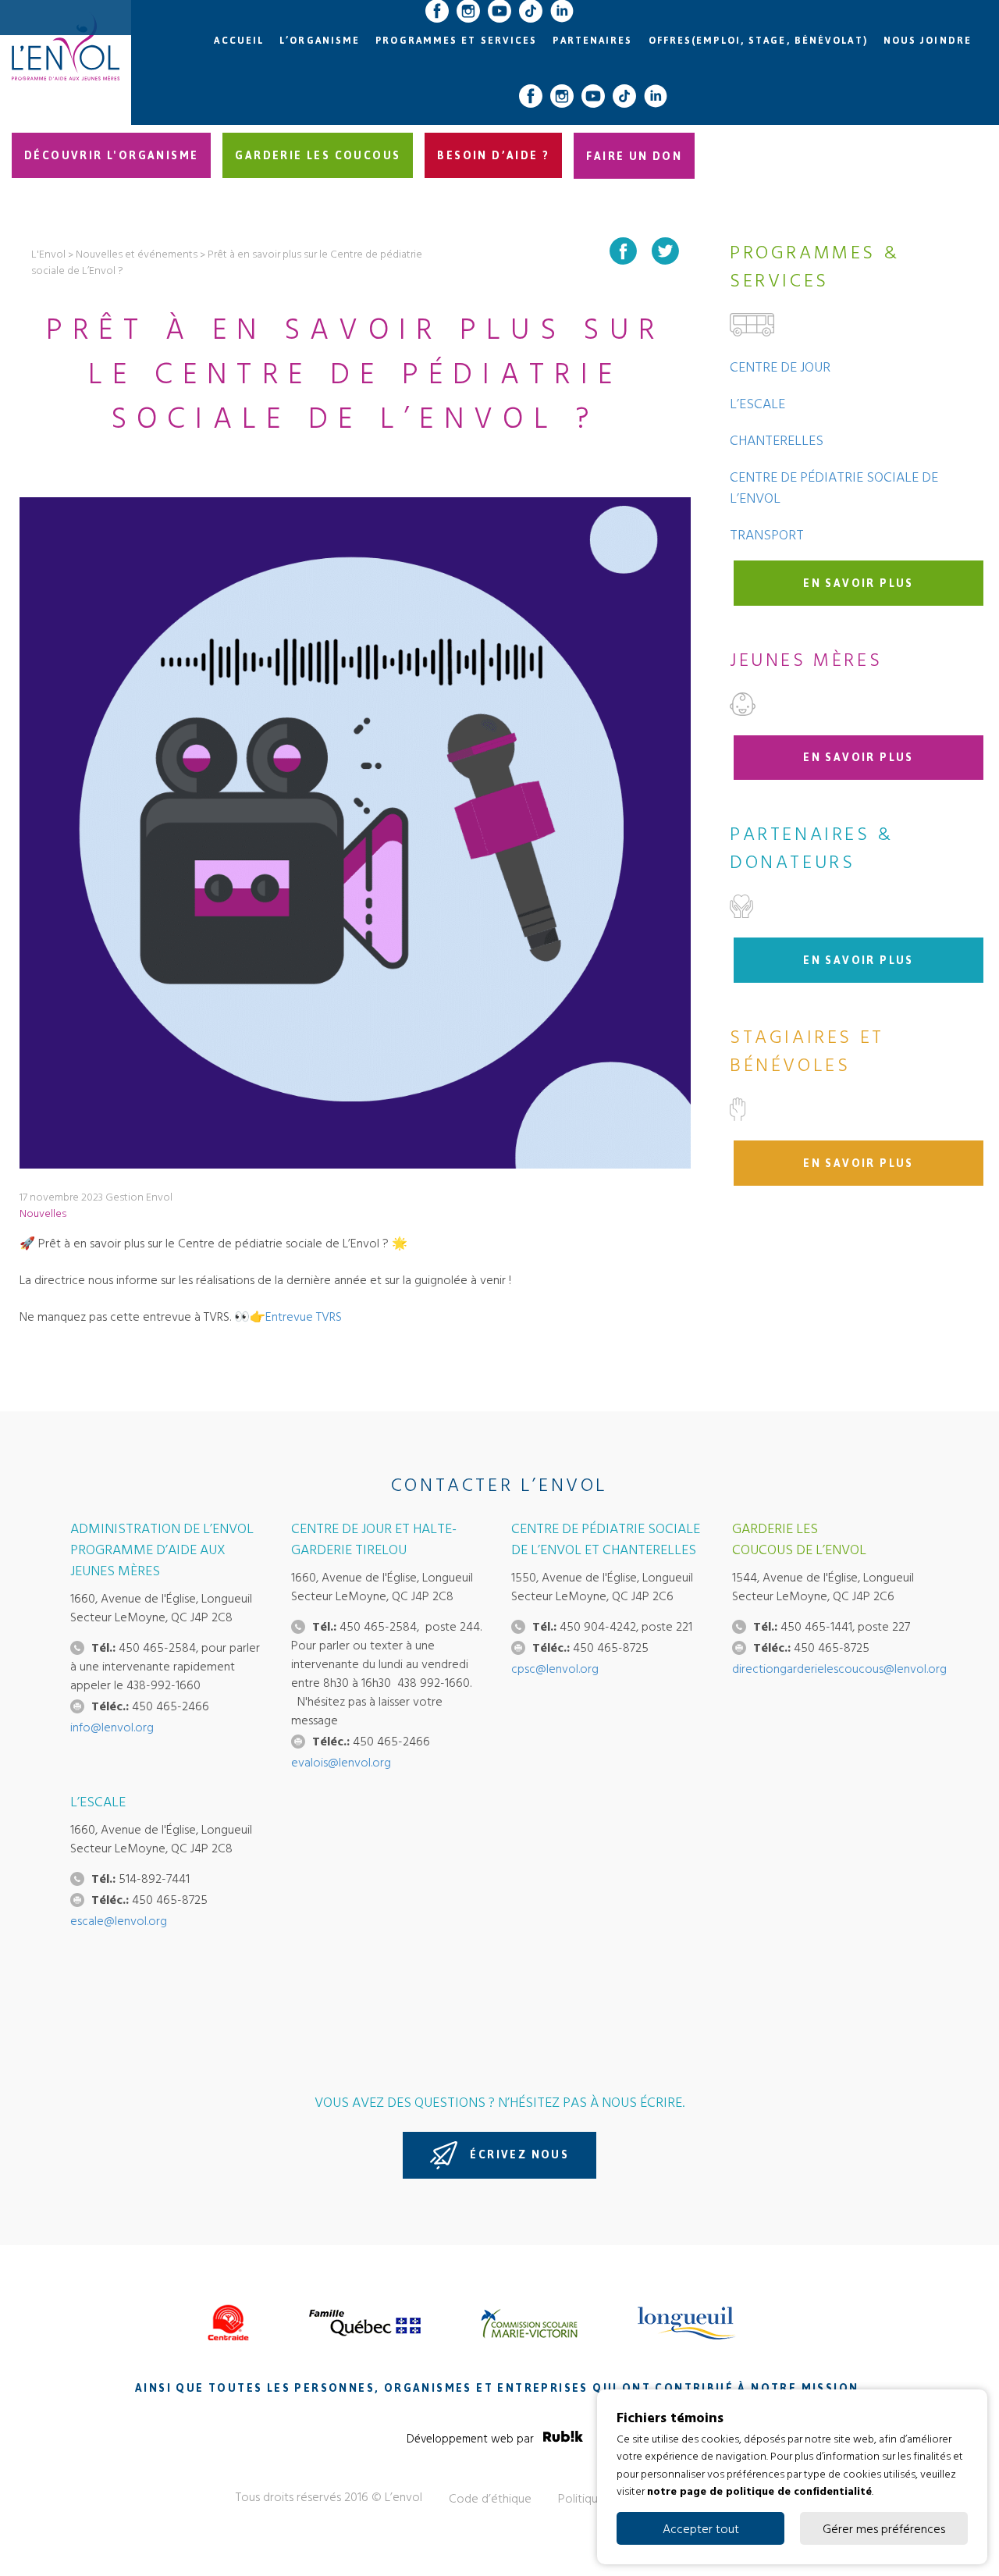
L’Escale (757, 403)
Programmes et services (456, 41)
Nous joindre (928, 41)
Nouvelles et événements (137, 253)
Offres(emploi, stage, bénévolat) (758, 41)
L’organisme (320, 41)
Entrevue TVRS (304, 1316)
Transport (767, 534)
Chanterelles (777, 440)
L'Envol (48, 253)
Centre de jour (780, 366)
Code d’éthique (490, 2498)
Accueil (239, 41)
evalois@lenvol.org (341, 1762)
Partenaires (592, 41)
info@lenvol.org (112, 1727)
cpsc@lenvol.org (555, 1668)
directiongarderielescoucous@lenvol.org (839, 1668)
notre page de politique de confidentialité (759, 2491)
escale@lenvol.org (119, 1920)
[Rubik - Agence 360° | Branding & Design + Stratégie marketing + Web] (563, 2439)
